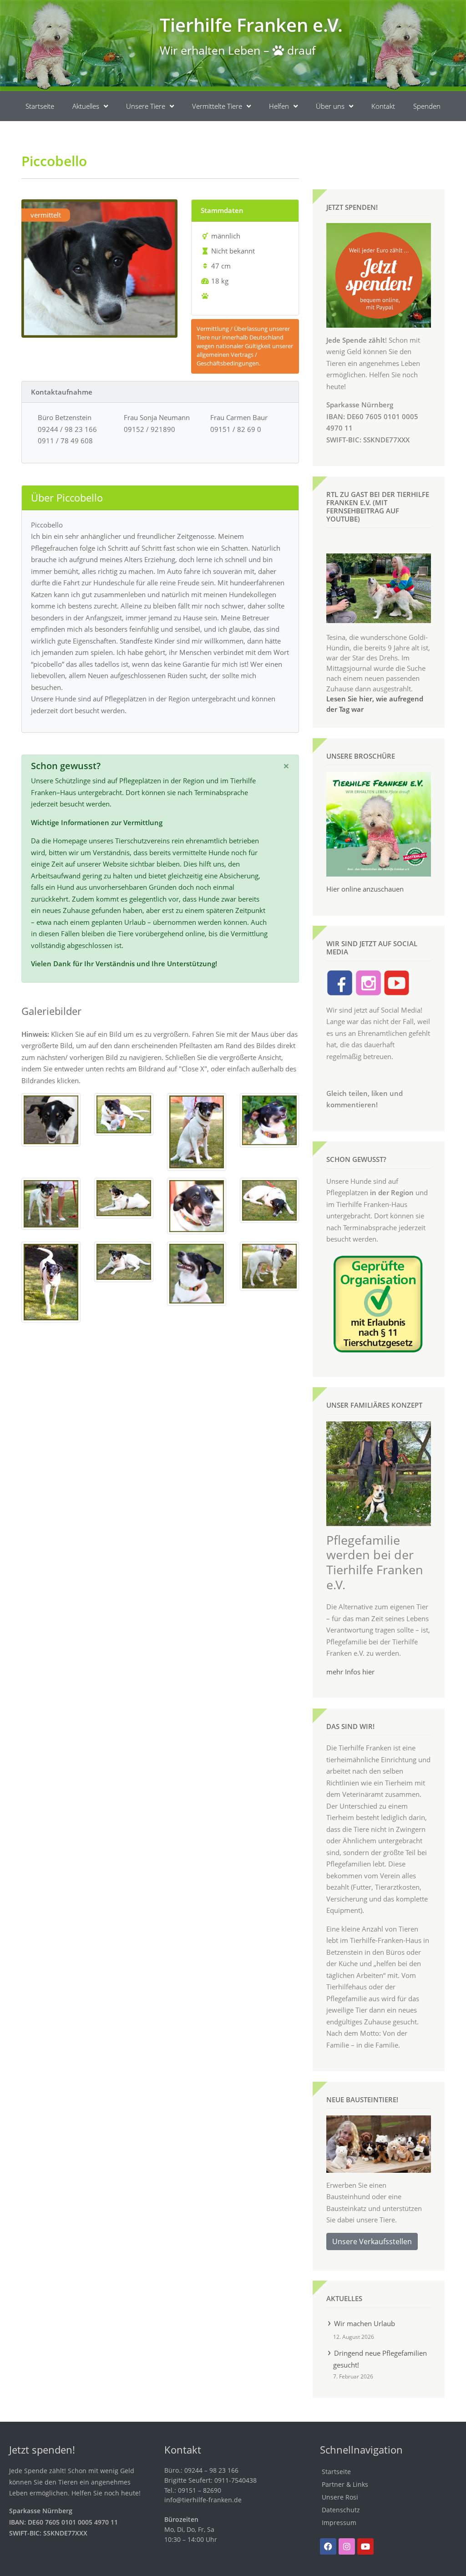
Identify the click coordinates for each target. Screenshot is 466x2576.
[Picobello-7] (124, 1197)
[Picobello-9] (269, 1199)
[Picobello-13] (269, 1265)
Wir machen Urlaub (365, 2323)
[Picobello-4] (197, 1131)
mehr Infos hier (350, 1672)
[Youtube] (365, 2546)
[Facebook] (328, 2546)
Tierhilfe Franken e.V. (251, 25)
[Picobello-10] (51, 1281)
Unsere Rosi (340, 2497)
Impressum (339, 2523)
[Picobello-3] (124, 1114)
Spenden (427, 106)
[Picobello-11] (124, 1261)
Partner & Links (345, 2484)
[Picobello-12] (197, 1273)
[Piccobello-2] (51, 1119)
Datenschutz (341, 2510)
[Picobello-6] (51, 1203)
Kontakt (383, 106)
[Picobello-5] (269, 1120)
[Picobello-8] (197, 1205)
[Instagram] (347, 2546)
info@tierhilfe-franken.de (203, 2500)
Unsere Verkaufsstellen (372, 2241)
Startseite (40, 106)
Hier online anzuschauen (365, 889)
